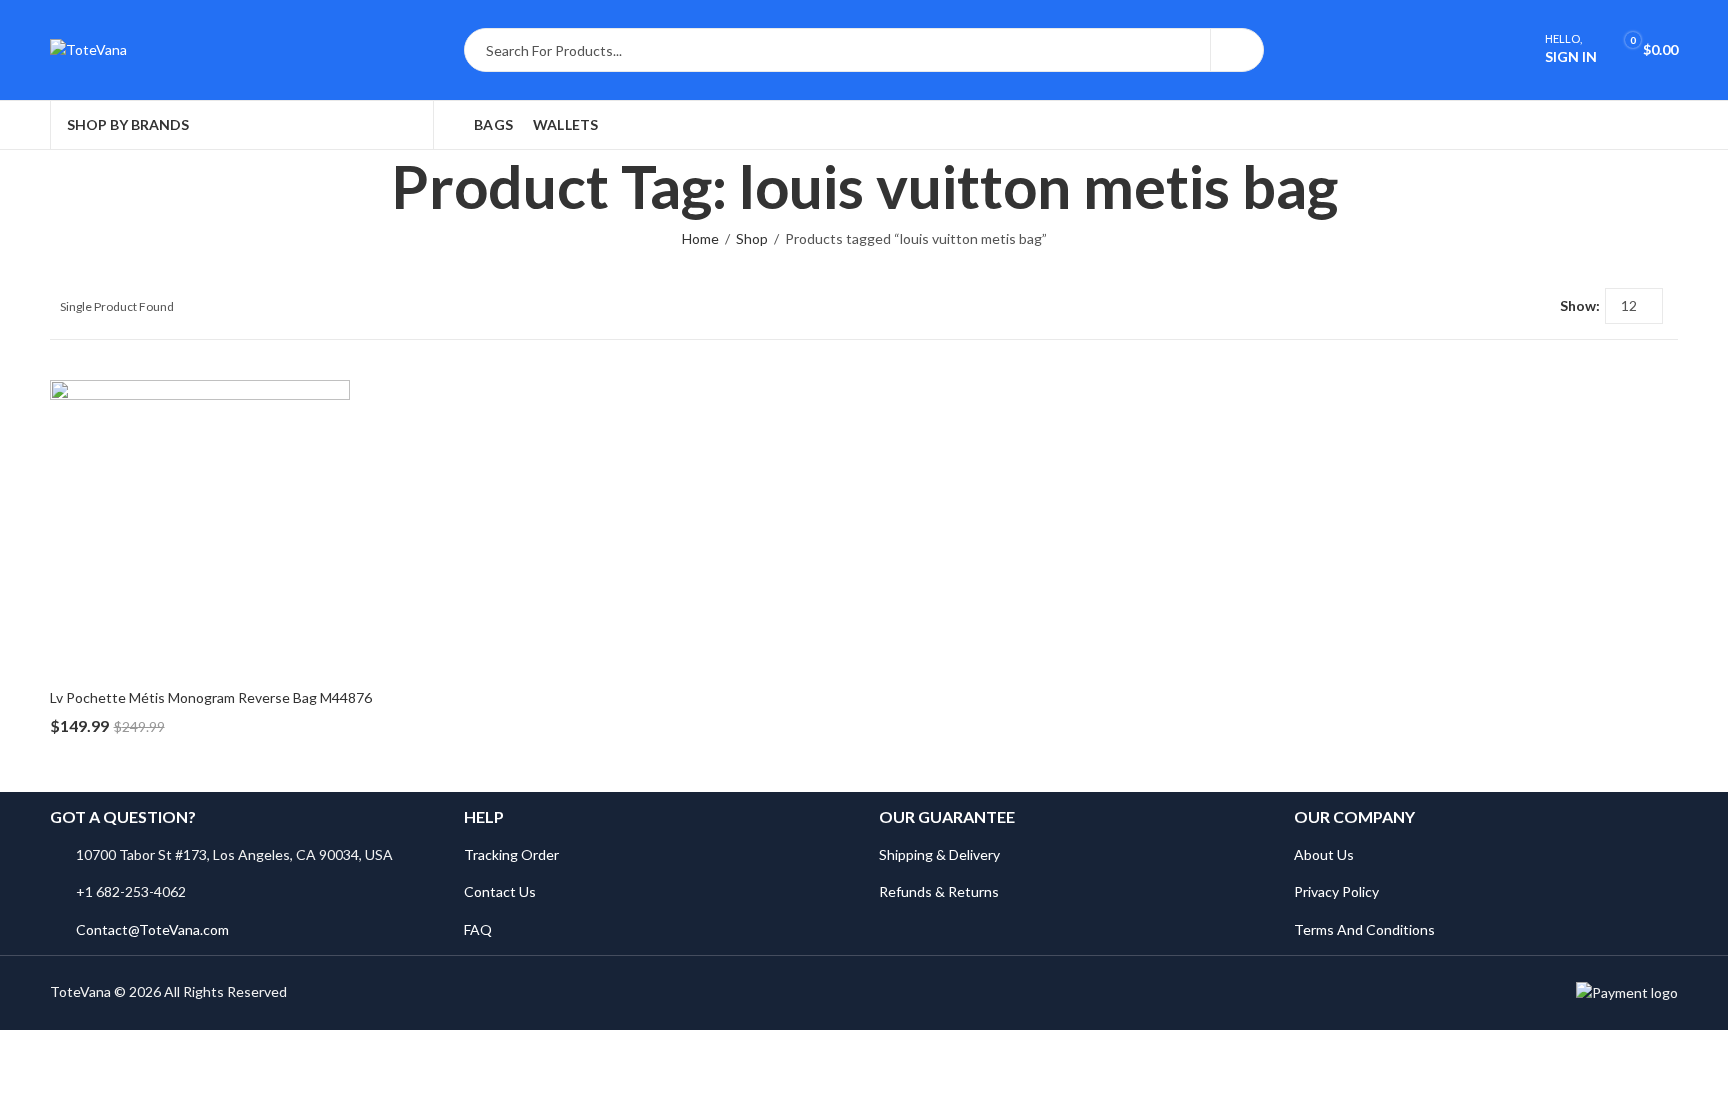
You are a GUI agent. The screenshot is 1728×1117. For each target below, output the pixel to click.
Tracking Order (511, 854)
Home (700, 238)
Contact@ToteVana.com (152, 929)
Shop (752, 238)
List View (1537, 306)
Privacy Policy (1336, 891)
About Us (1324, 854)
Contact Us (500, 891)
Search (1237, 50)
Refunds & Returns (939, 891)
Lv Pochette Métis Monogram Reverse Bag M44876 (211, 697)
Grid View (1508, 306)
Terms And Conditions (1364, 929)
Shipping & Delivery (939, 854)
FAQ (478, 929)
